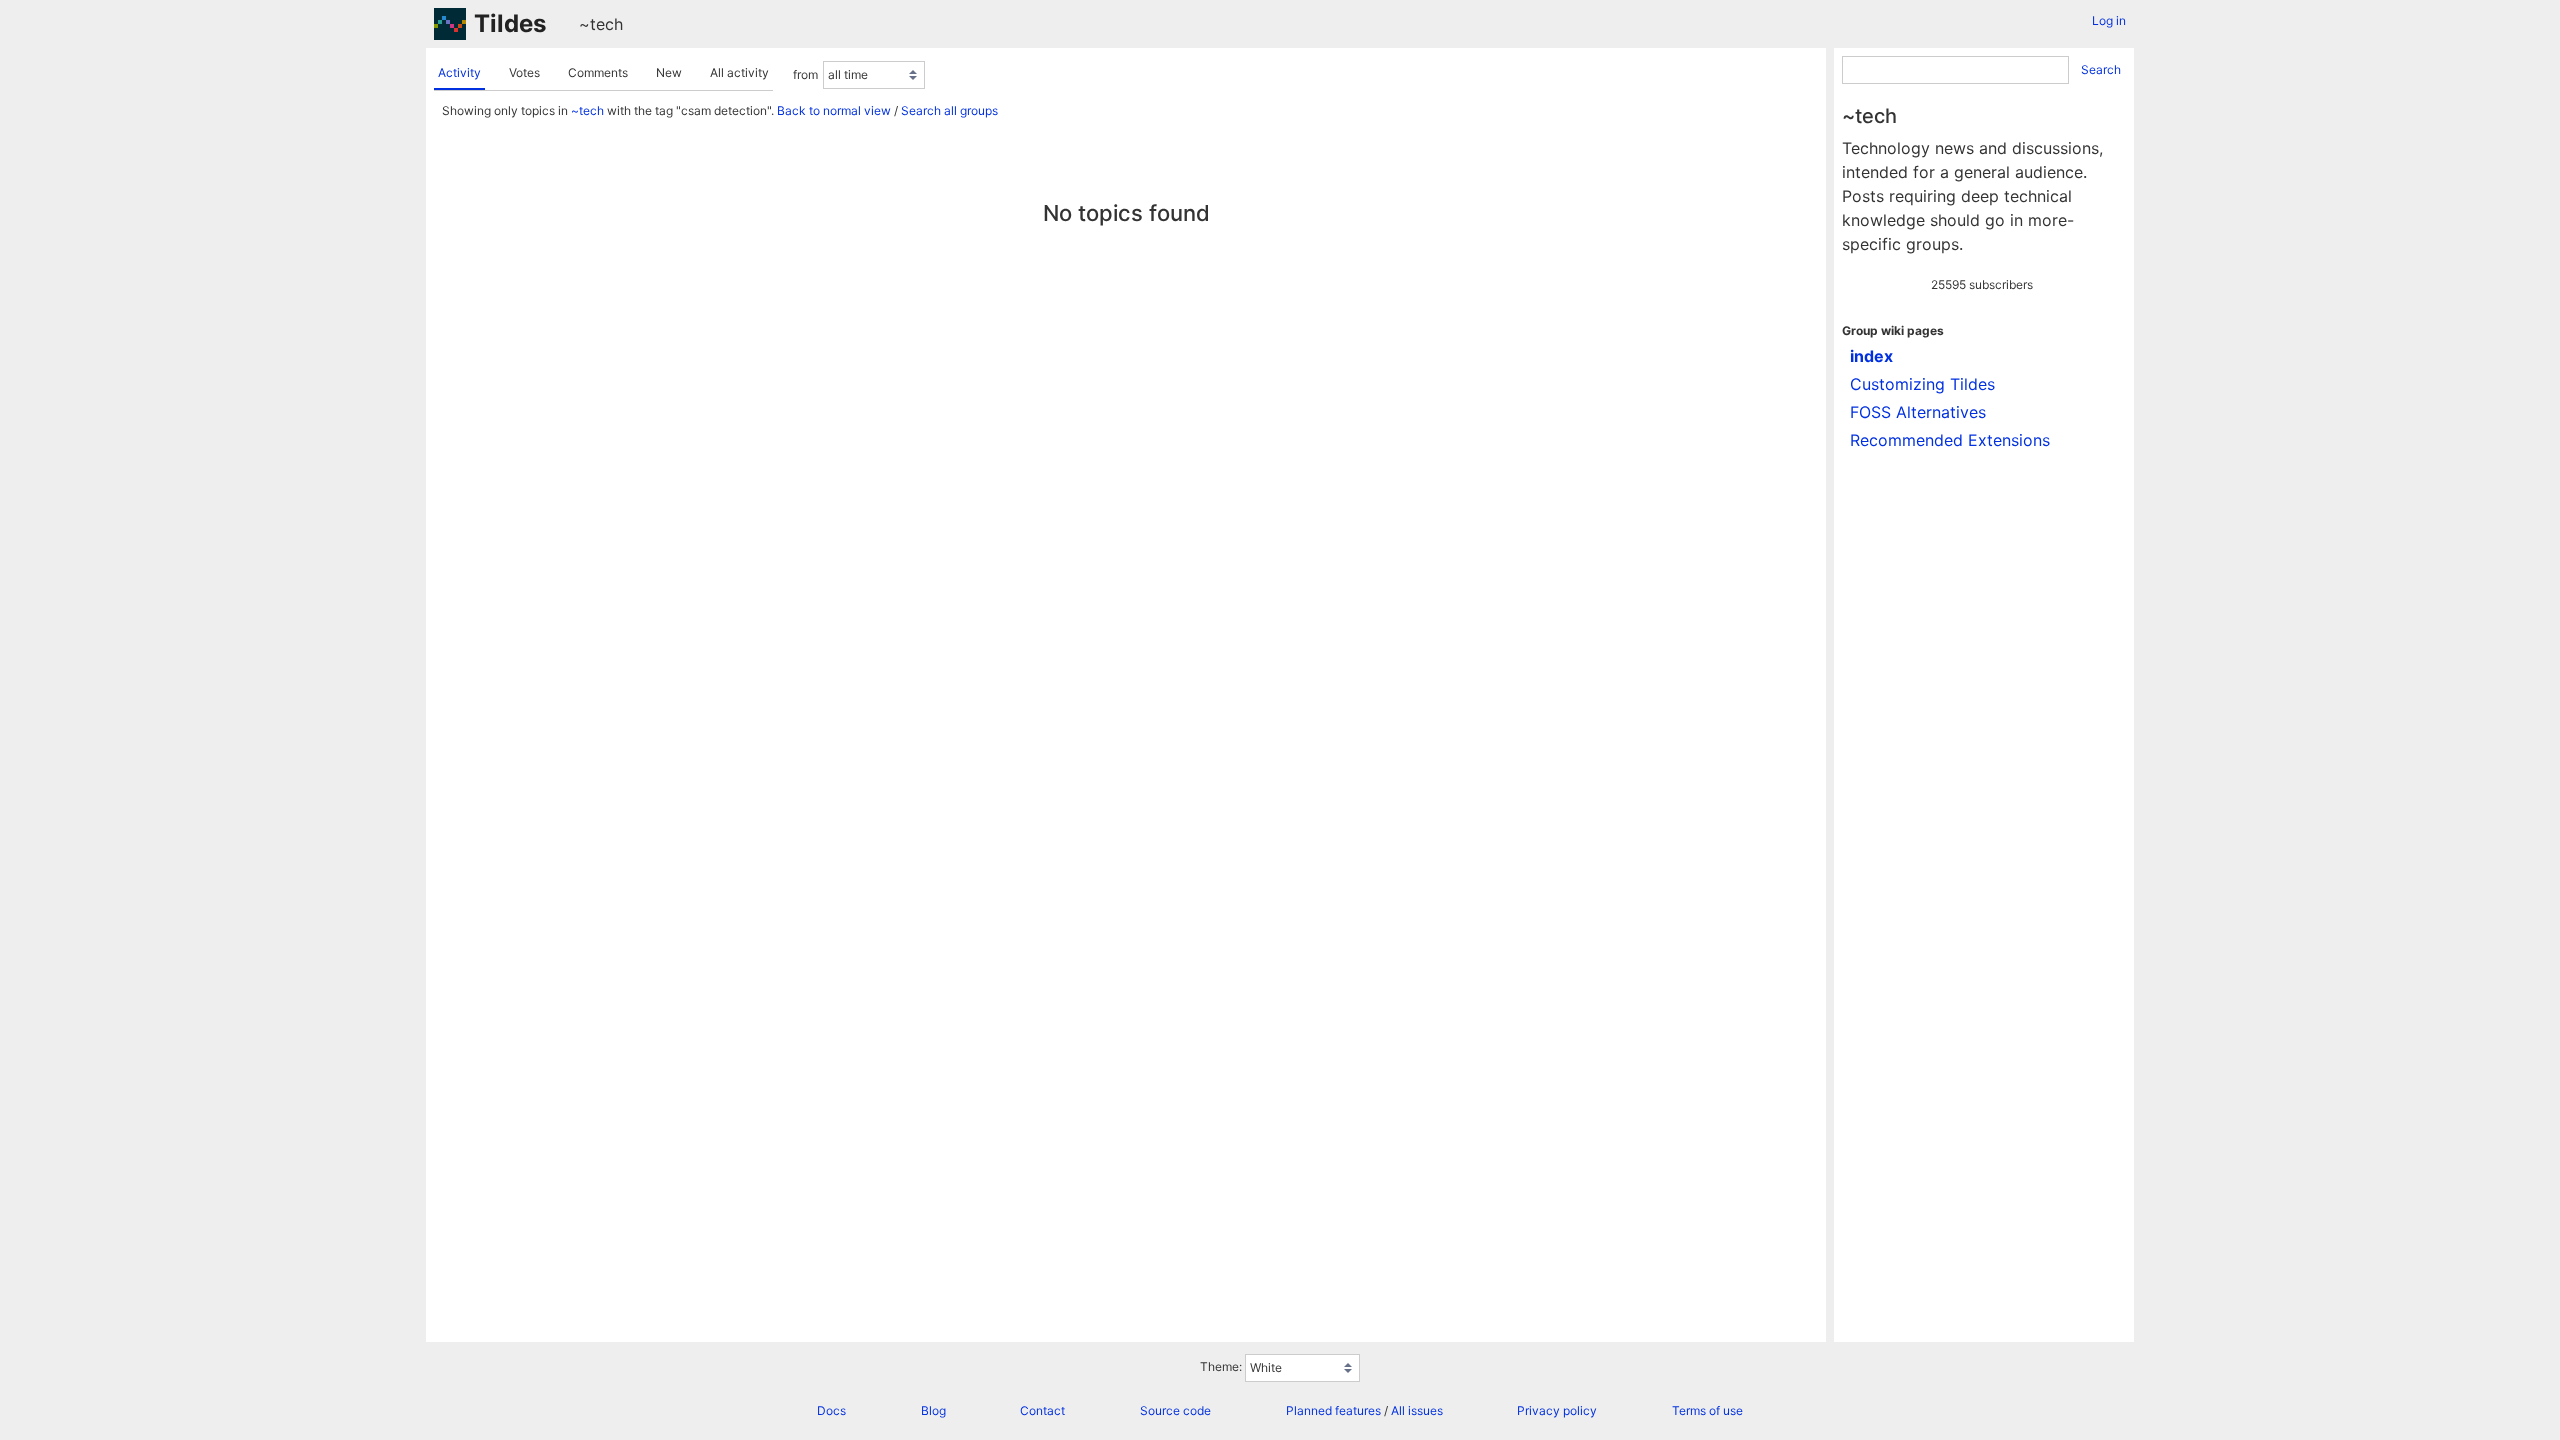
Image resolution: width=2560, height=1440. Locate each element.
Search (2101, 69)
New (669, 72)
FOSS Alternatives (1918, 412)
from (805, 74)
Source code (1175, 1410)
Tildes (510, 23)
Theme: (1221, 1366)
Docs (831, 1410)
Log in (2109, 20)
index (1871, 356)
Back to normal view (834, 110)
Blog (933, 1410)
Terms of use (1707, 1410)
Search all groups (949, 110)
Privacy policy (1557, 1410)
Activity (459, 72)
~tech (601, 24)
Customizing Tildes (1922, 384)
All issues (1417, 1410)
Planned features (1333, 1410)
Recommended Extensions (1950, 440)
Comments (598, 72)
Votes (524, 72)
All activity (739, 72)
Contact (1042, 1410)
